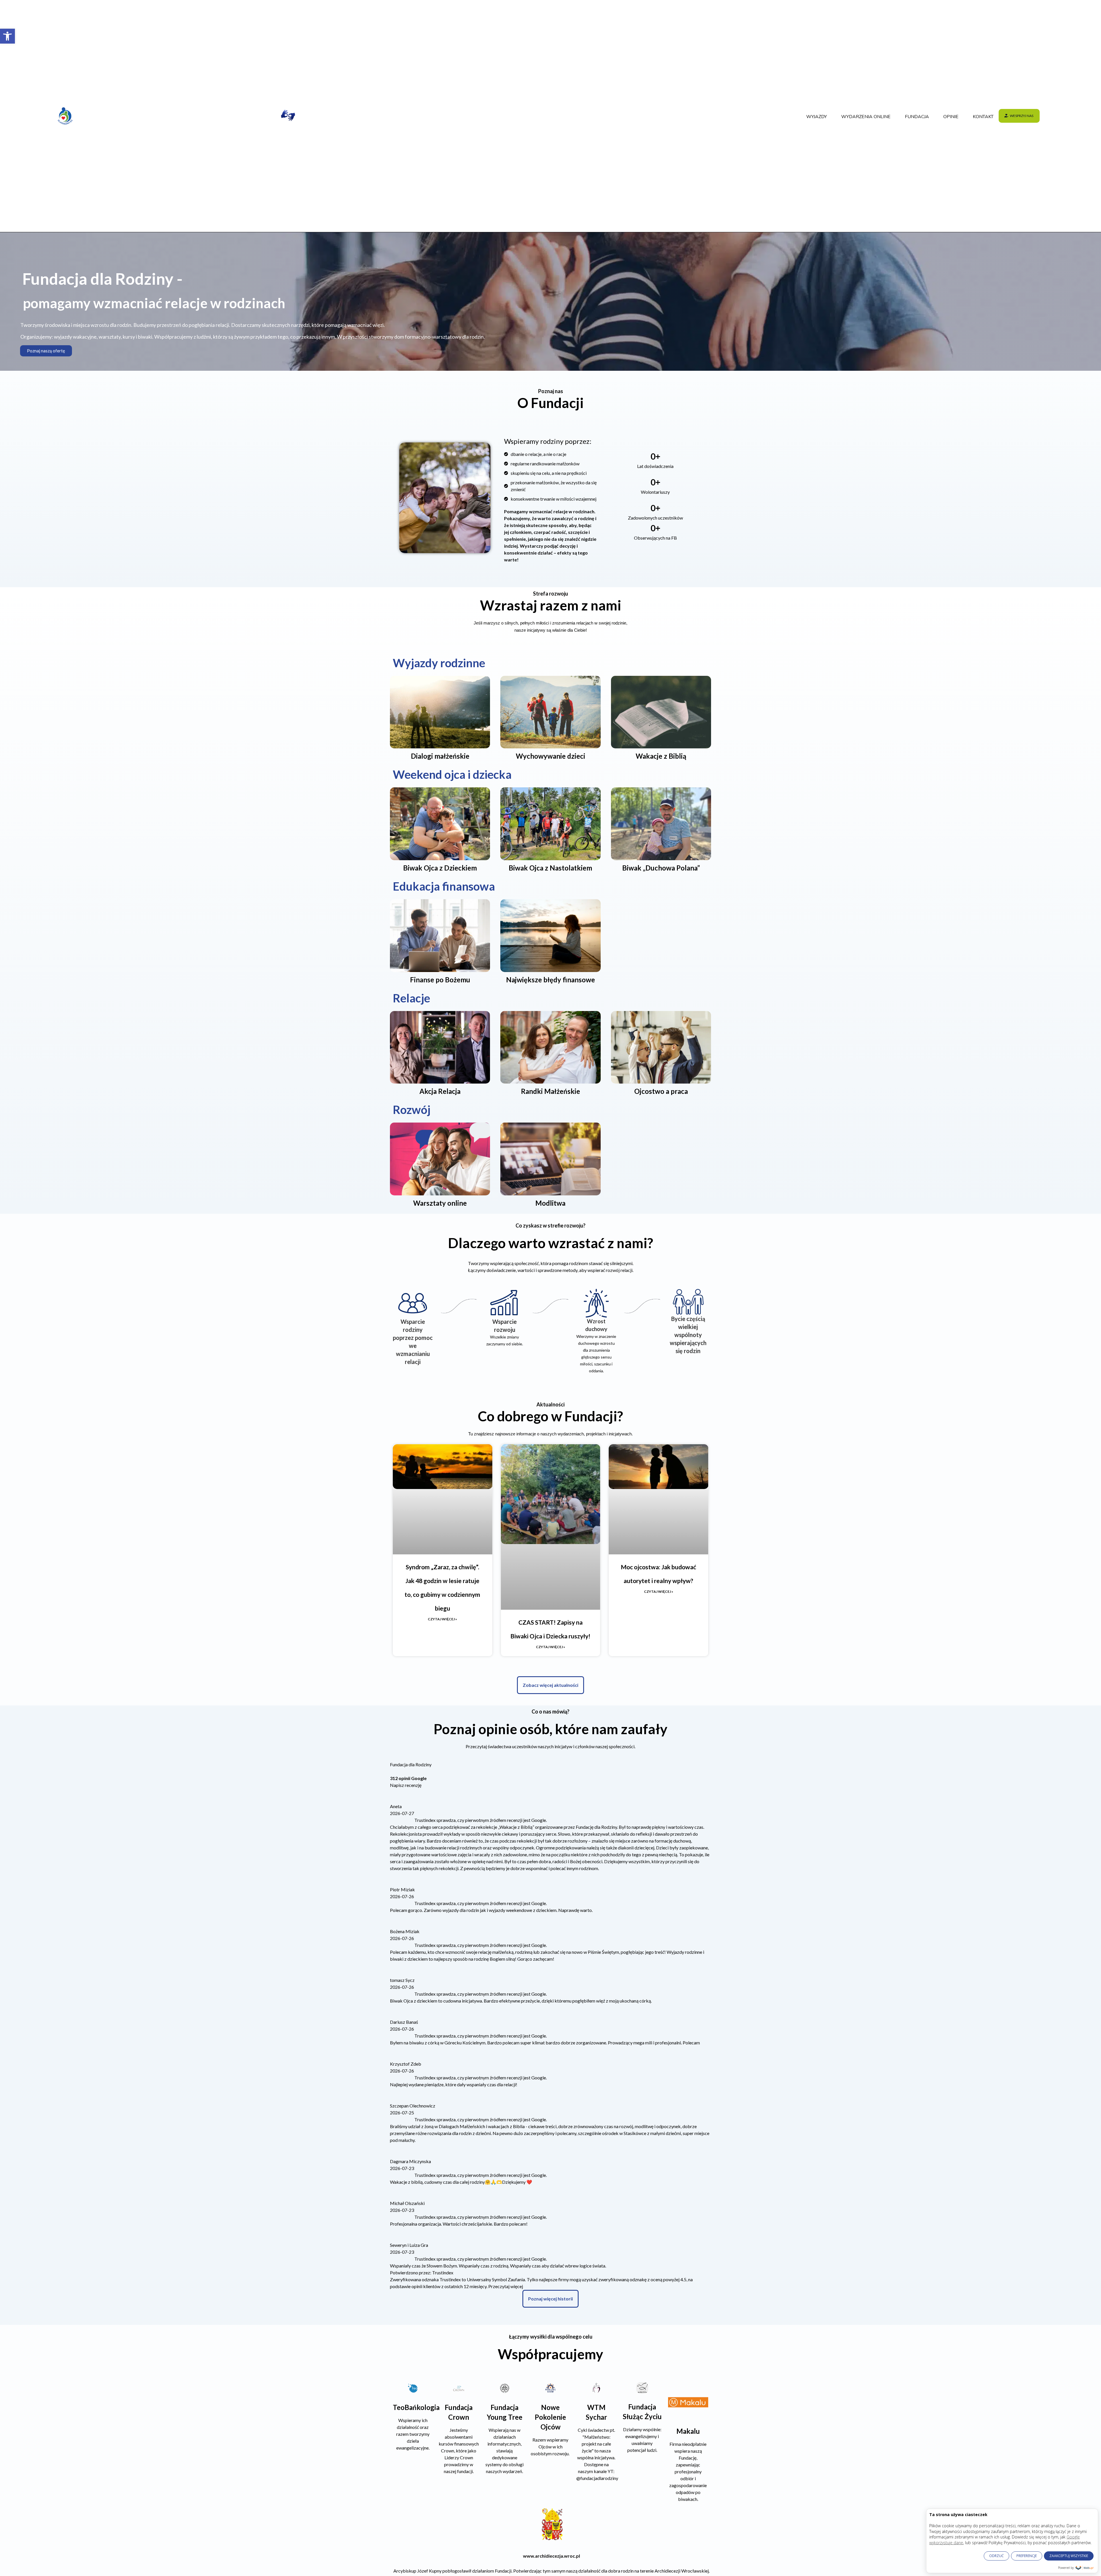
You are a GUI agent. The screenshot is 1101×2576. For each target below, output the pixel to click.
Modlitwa (550, 1203)
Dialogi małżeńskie (440, 756)
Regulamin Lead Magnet (539, 2335)
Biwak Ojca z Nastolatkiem (550, 868)
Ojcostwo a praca (661, 1091)
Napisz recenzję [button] (433, 1801)
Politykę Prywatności (579, 2335)
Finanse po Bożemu (440, 980)
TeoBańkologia (416, 1955)
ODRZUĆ (996, 2556)
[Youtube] (484, 2559)
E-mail (452, 2269)
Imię (450, 2292)
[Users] (539, 2559)
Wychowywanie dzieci (550, 756)
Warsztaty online (440, 1203)
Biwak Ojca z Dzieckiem (440, 868)
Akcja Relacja (440, 1091)
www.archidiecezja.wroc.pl (552, 2103)
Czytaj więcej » (442, 1619)
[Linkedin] (430, 2559)
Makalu (688, 1978)
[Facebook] (321, 2559)
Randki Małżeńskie (550, 1091)
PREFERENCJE (1027, 2556)
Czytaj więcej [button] (496, 1814)
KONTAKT (983, 117)
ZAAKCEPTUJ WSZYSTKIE (1069, 2556)
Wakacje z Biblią (661, 756)
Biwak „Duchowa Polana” (661, 868)
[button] (7, 36)
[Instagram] (375, 2559)
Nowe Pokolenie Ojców (550, 1964)
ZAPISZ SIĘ (551, 2393)
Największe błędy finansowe (550, 980)
